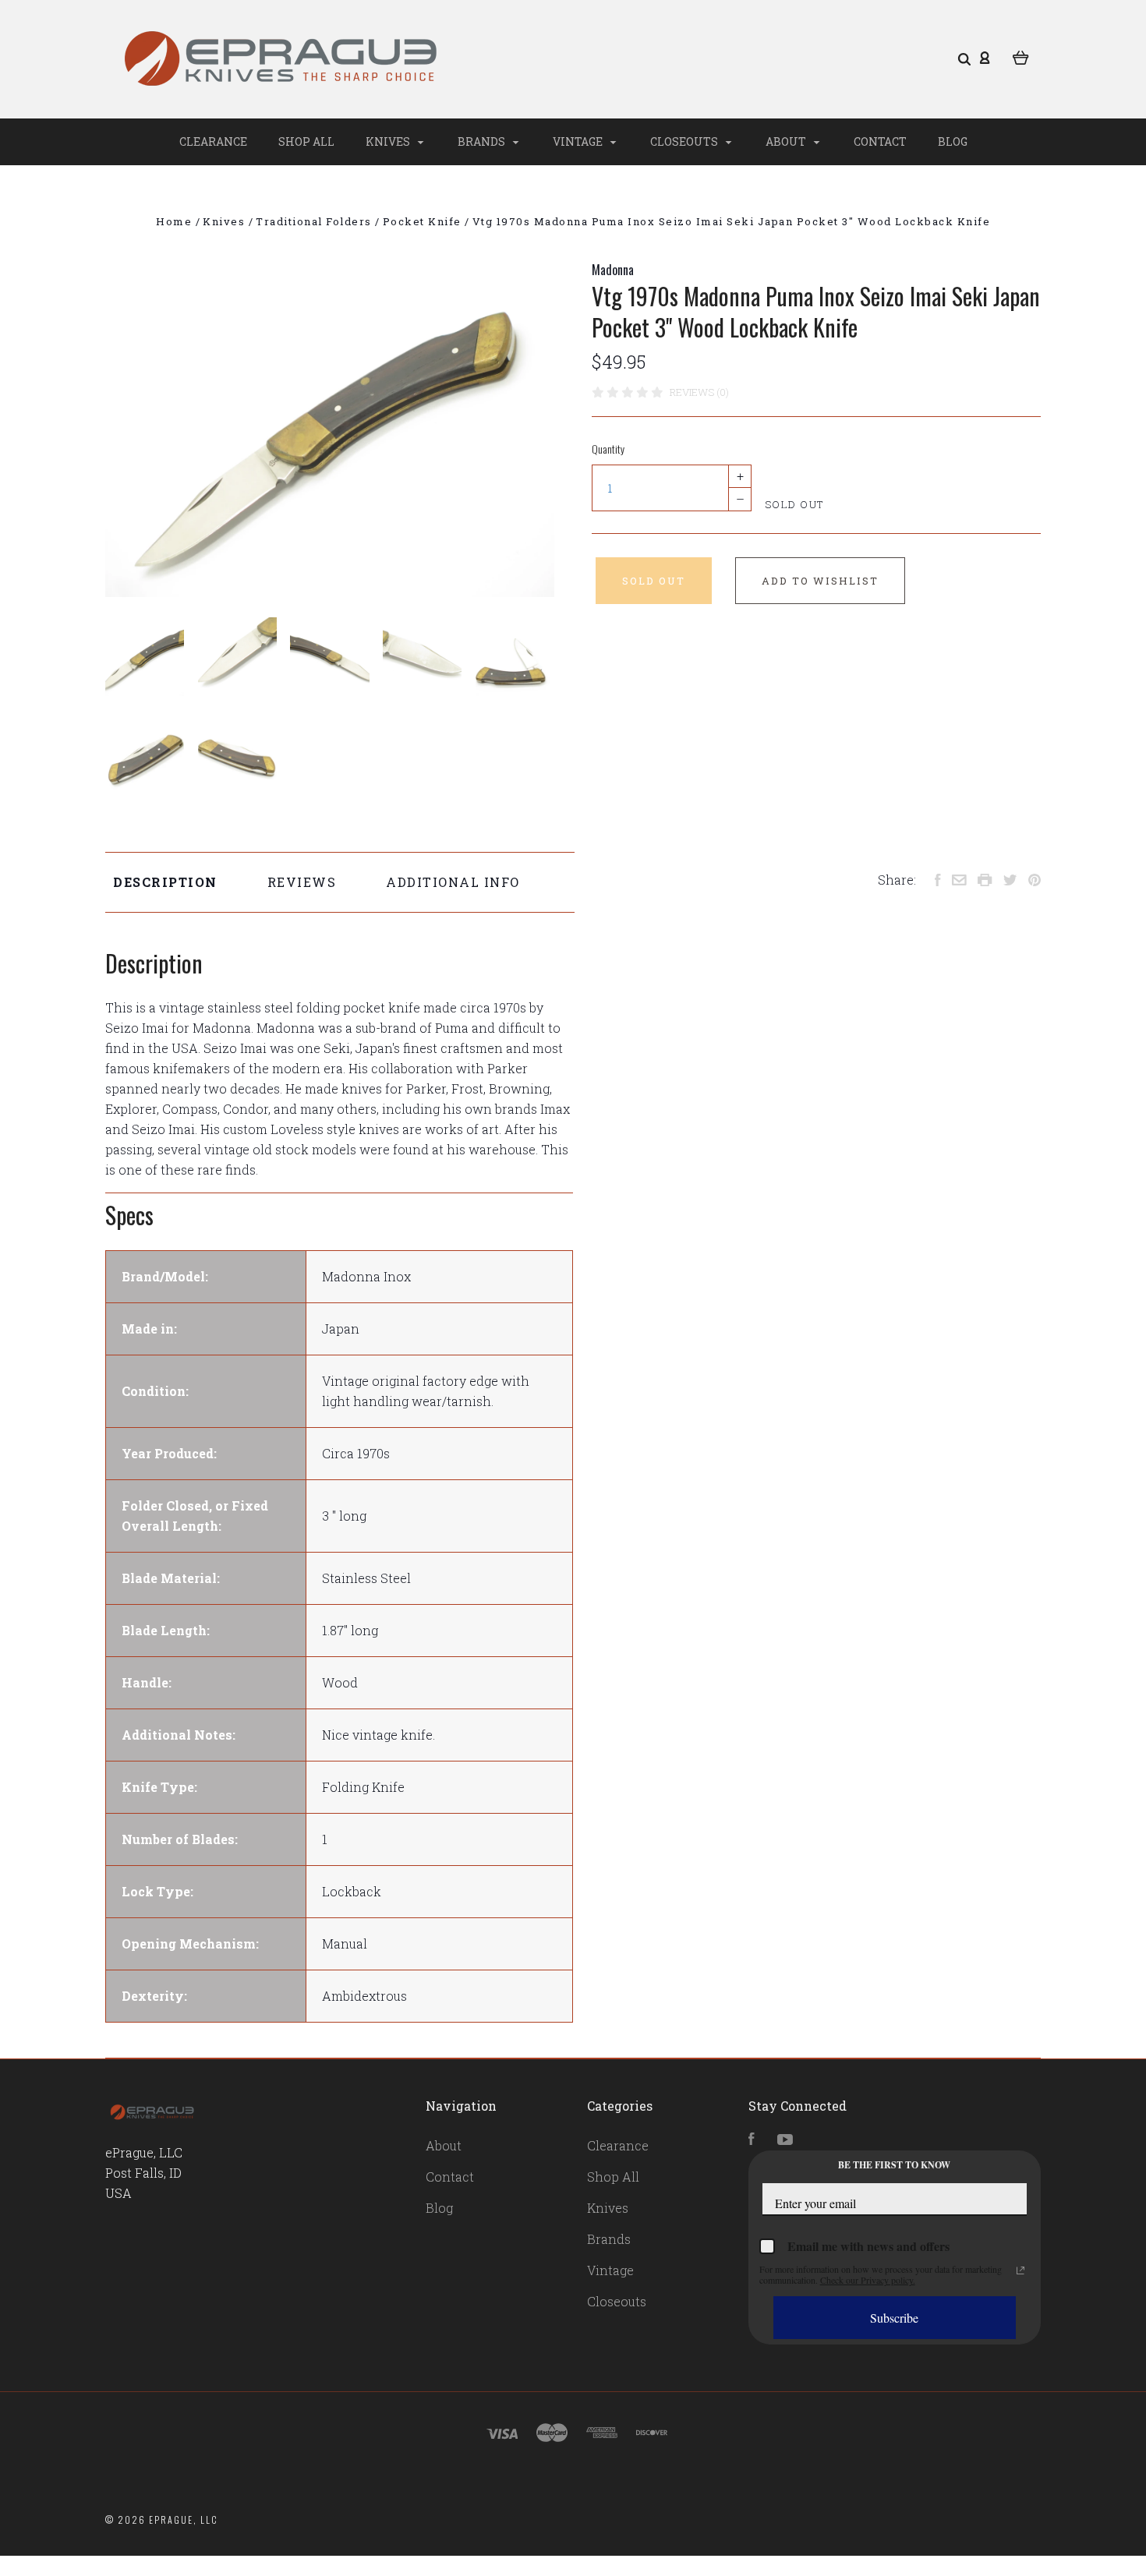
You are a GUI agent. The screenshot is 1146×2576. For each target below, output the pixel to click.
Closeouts (685, 141)
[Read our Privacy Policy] (1020, 2270)
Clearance (213, 141)
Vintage (579, 141)
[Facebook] (752, 2140)
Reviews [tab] (302, 882)
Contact (880, 141)
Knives (389, 141)
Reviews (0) (699, 392)
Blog (953, 141)
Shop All (306, 141)
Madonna (613, 270)
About (787, 141)
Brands (483, 141)
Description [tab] (165, 882)
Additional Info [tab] (453, 882)
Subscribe (894, 2318)
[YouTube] (785, 2140)
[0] (1021, 56)
